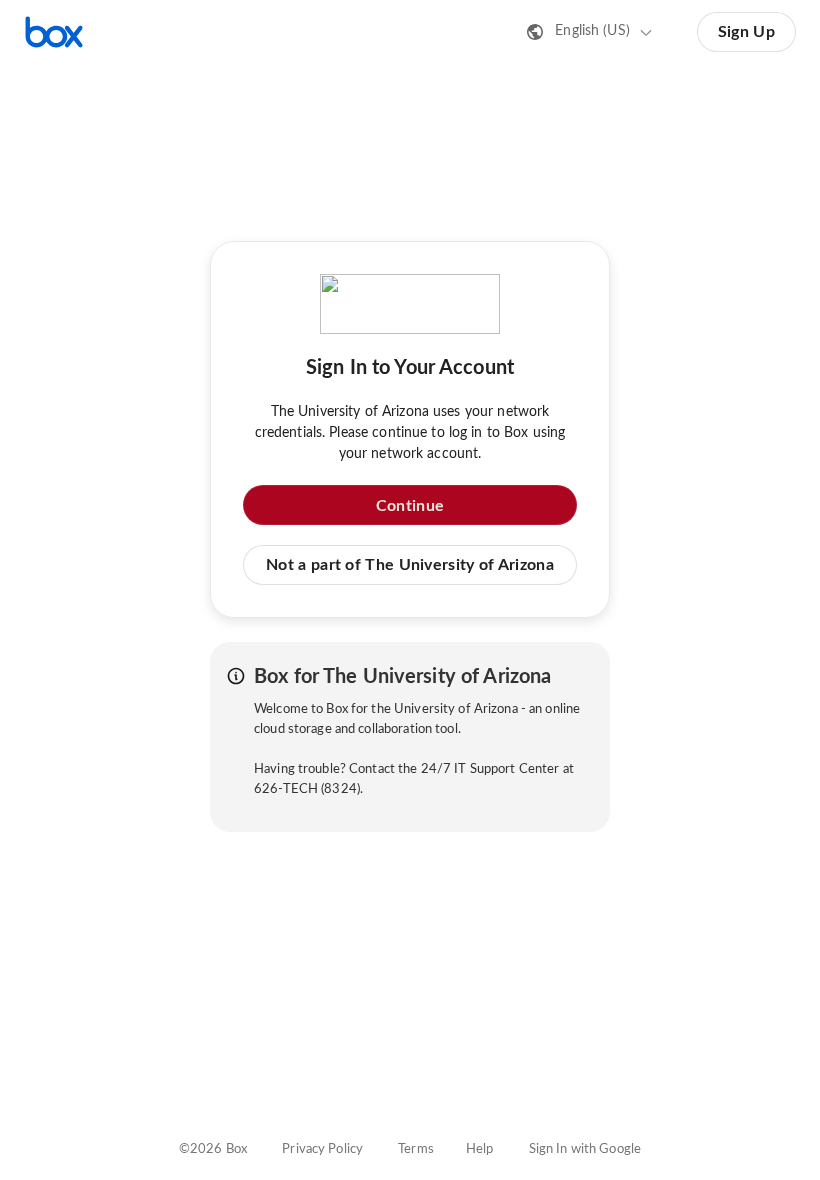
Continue (410, 506)
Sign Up (746, 32)
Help (480, 1149)
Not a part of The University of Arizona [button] (410, 565)
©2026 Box (213, 1149)
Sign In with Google (585, 1149)
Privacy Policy (322, 1149)
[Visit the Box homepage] (54, 32)
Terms (416, 1149)
